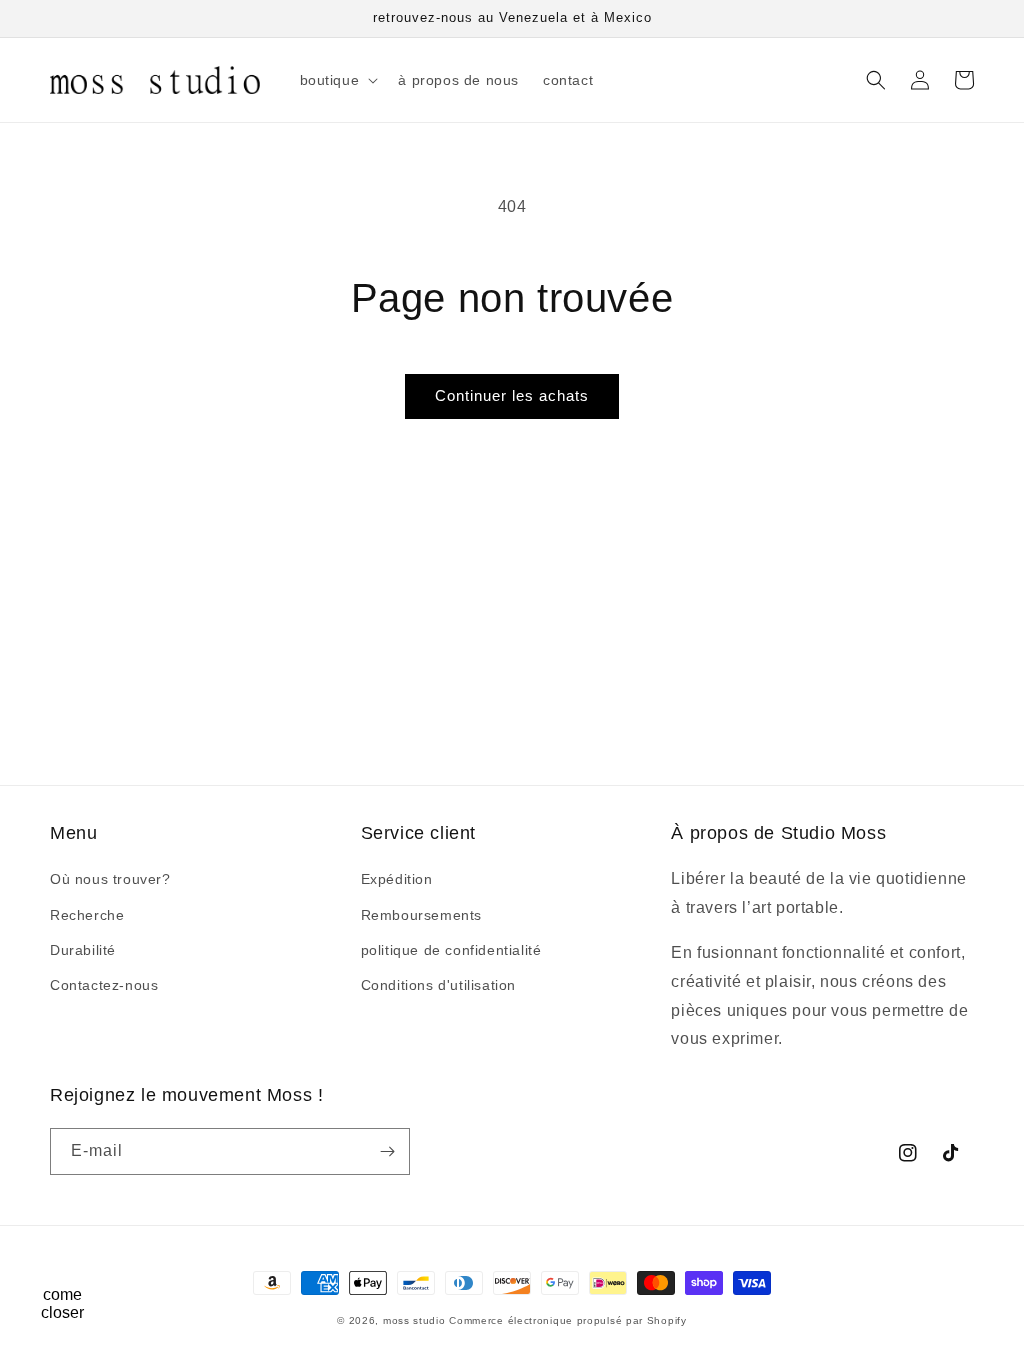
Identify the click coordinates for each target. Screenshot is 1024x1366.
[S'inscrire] (387, 1151)
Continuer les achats (512, 395)
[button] (337, 80)
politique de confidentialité (451, 950)
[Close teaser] (106, 1259)
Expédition (397, 879)
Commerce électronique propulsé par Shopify (567, 1320)
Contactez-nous (104, 985)
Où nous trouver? (110, 879)
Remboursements (421, 915)
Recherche (87, 915)
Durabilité (83, 950)
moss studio (414, 1320)
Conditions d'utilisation (438, 985)
